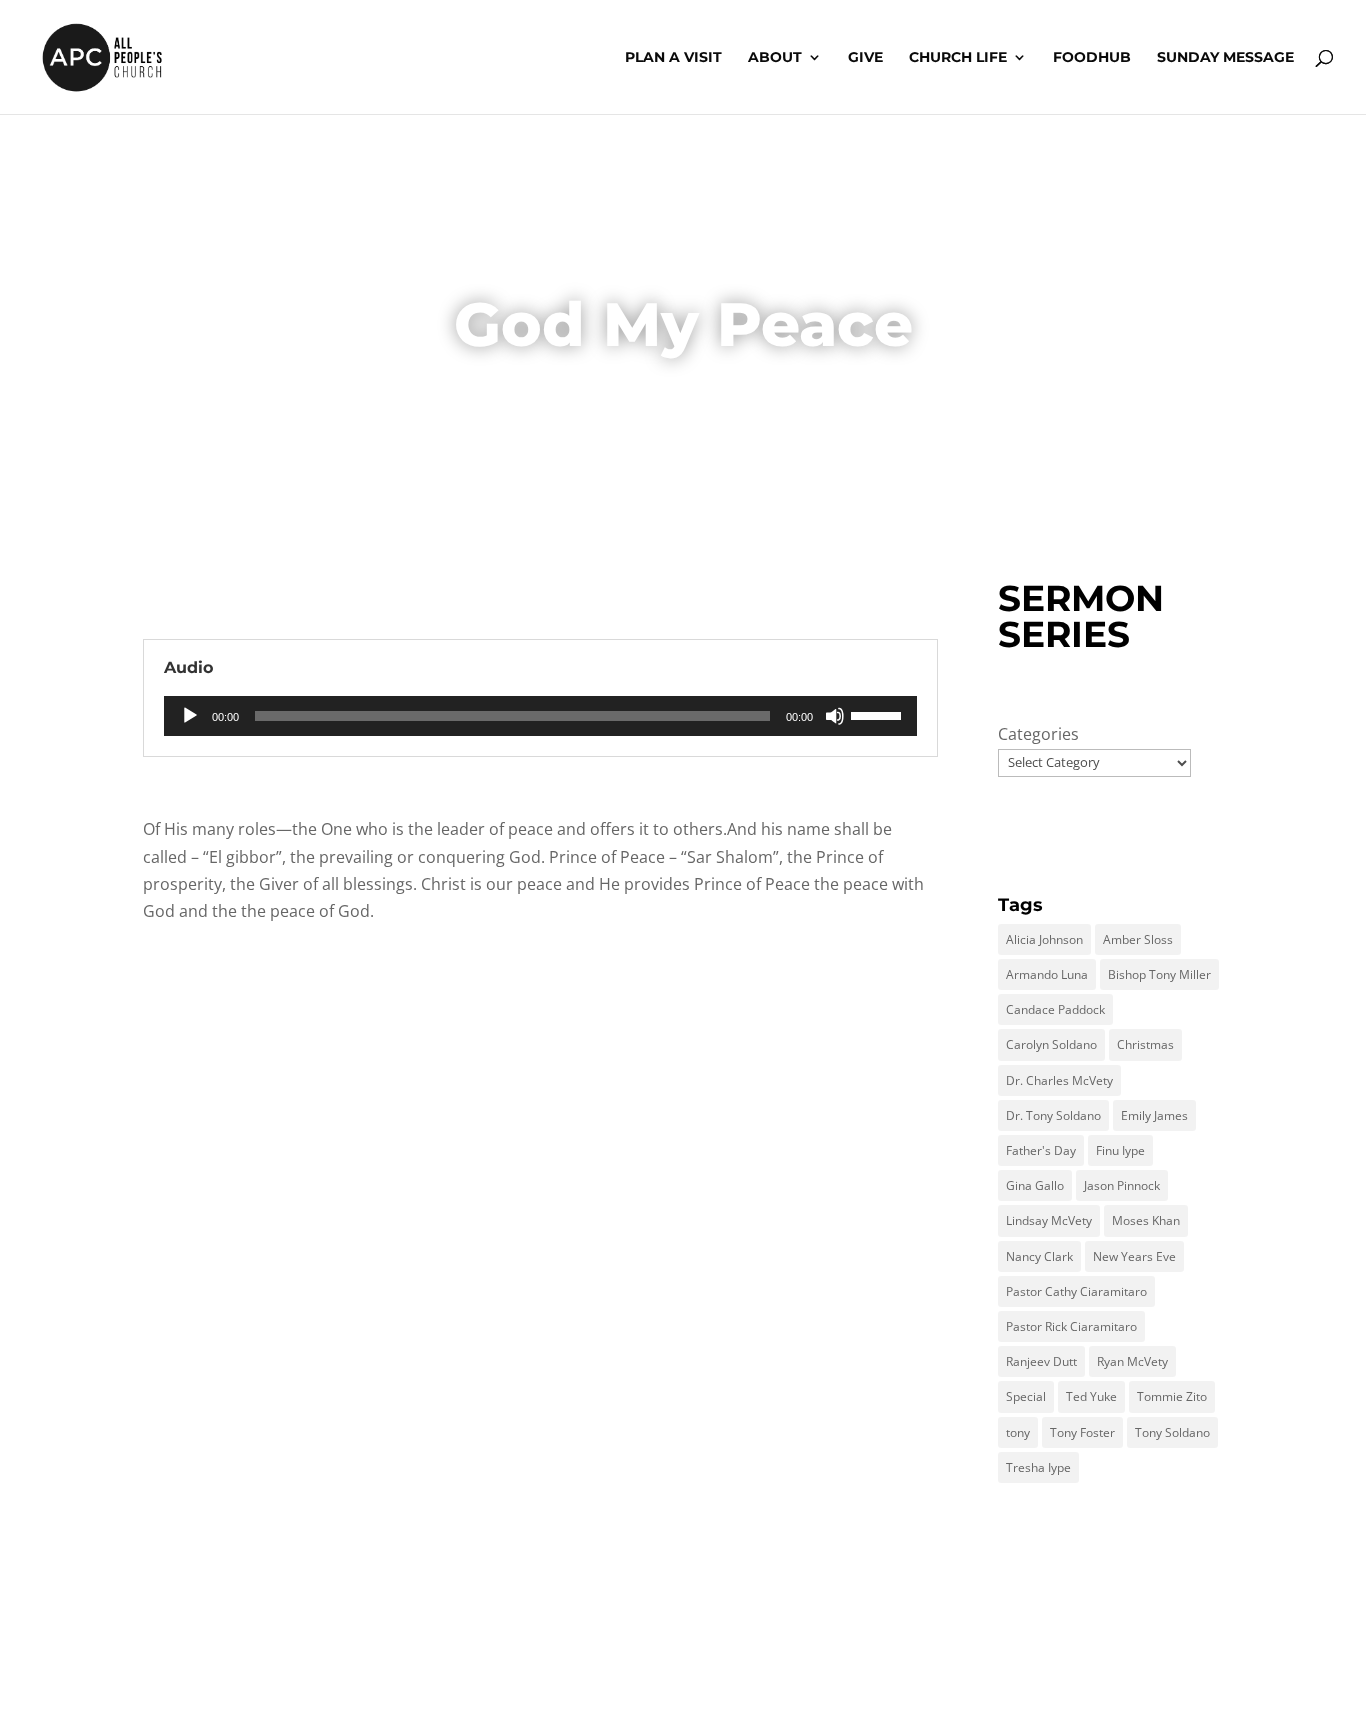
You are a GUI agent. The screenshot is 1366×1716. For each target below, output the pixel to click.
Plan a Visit (673, 58)
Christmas (1145, 1044)
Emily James (1154, 1115)
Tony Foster (1082, 1432)
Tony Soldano (1172, 1432)
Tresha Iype (1038, 1467)
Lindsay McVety (1049, 1220)
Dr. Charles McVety (1059, 1080)
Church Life (958, 58)
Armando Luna (1047, 974)
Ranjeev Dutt (1041, 1361)
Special (1026, 1396)
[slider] (879, 714)
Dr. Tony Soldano (1053, 1115)
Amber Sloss (1138, 939)
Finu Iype (1120, 1150)
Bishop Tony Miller (1159, 974)
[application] (540, 716)
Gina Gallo (1035, 1185)
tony (1018, 1432)
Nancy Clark (1039, 1256)
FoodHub (1092, 58)
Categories (1038, 734)
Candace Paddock (1055, 1009)
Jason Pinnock (1122, 1185)
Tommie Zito (1172, 1396)
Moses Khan (1146, 1220)
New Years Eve (1134, 1256)
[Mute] (835, 716)
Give (865, 58)
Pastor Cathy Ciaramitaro (1076, 1291)
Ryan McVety (1132, 1361)
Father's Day (1041, 1150)
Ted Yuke (1091, 1396)
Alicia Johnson (1044, 939)
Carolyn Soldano (1051, 1044)
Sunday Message (1225, 58)
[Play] (190, 716)
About (775, 58)
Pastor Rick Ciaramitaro (1071, 1326)
